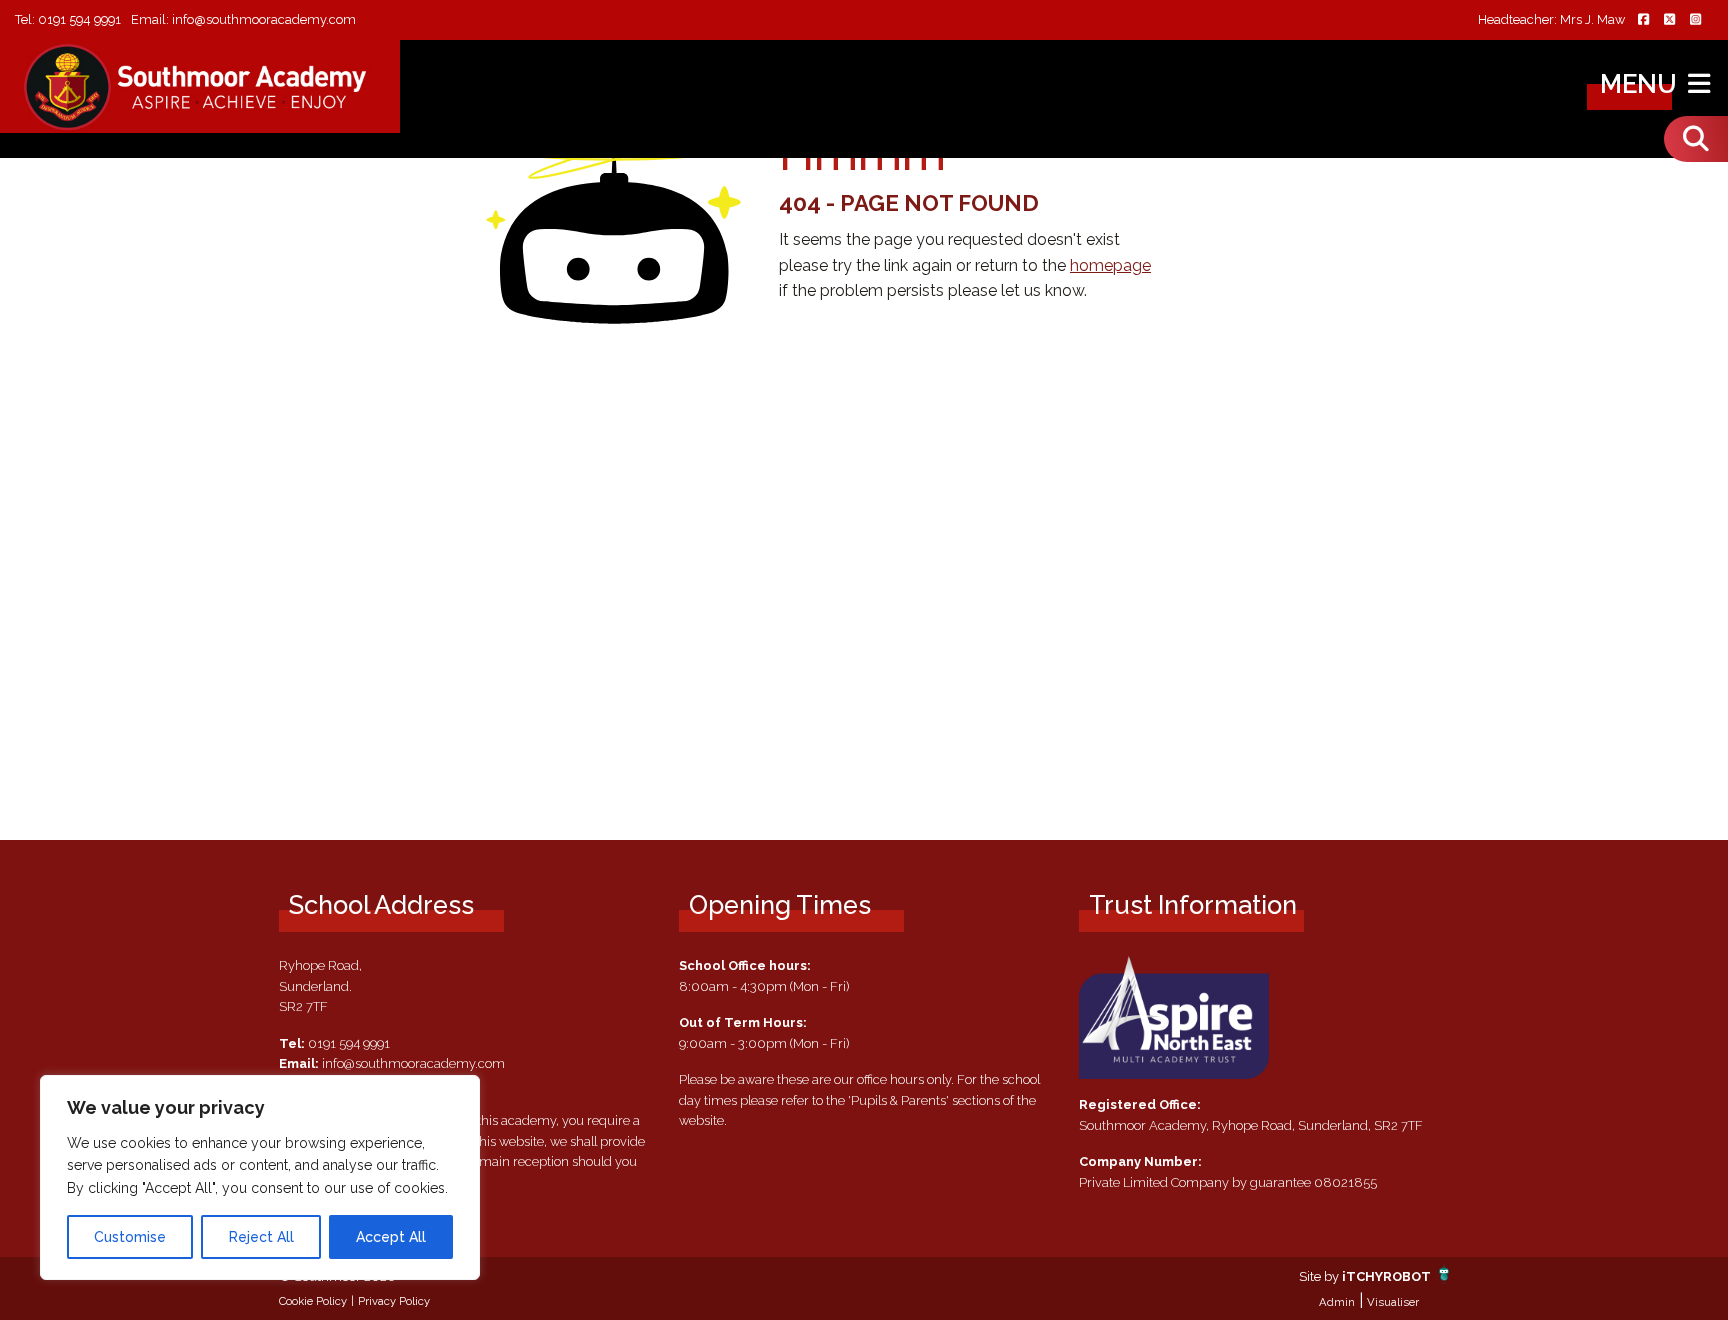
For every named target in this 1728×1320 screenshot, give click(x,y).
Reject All (261, 1237)
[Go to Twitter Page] (1669, 20)
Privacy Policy (394, 1301)
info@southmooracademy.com (264, 19)
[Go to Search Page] (1696, 139)
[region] (260, 1177)
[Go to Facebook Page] (1643, 20)
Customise (130, 1237)
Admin (1337, 1302)
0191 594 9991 (79, 19)
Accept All (391, 1237)
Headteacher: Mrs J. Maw (1551, 20)
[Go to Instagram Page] (1695, 20)
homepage (1110, 265)
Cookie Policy (313, 1301)
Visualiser (1393, 1302)
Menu (1641, 84)
